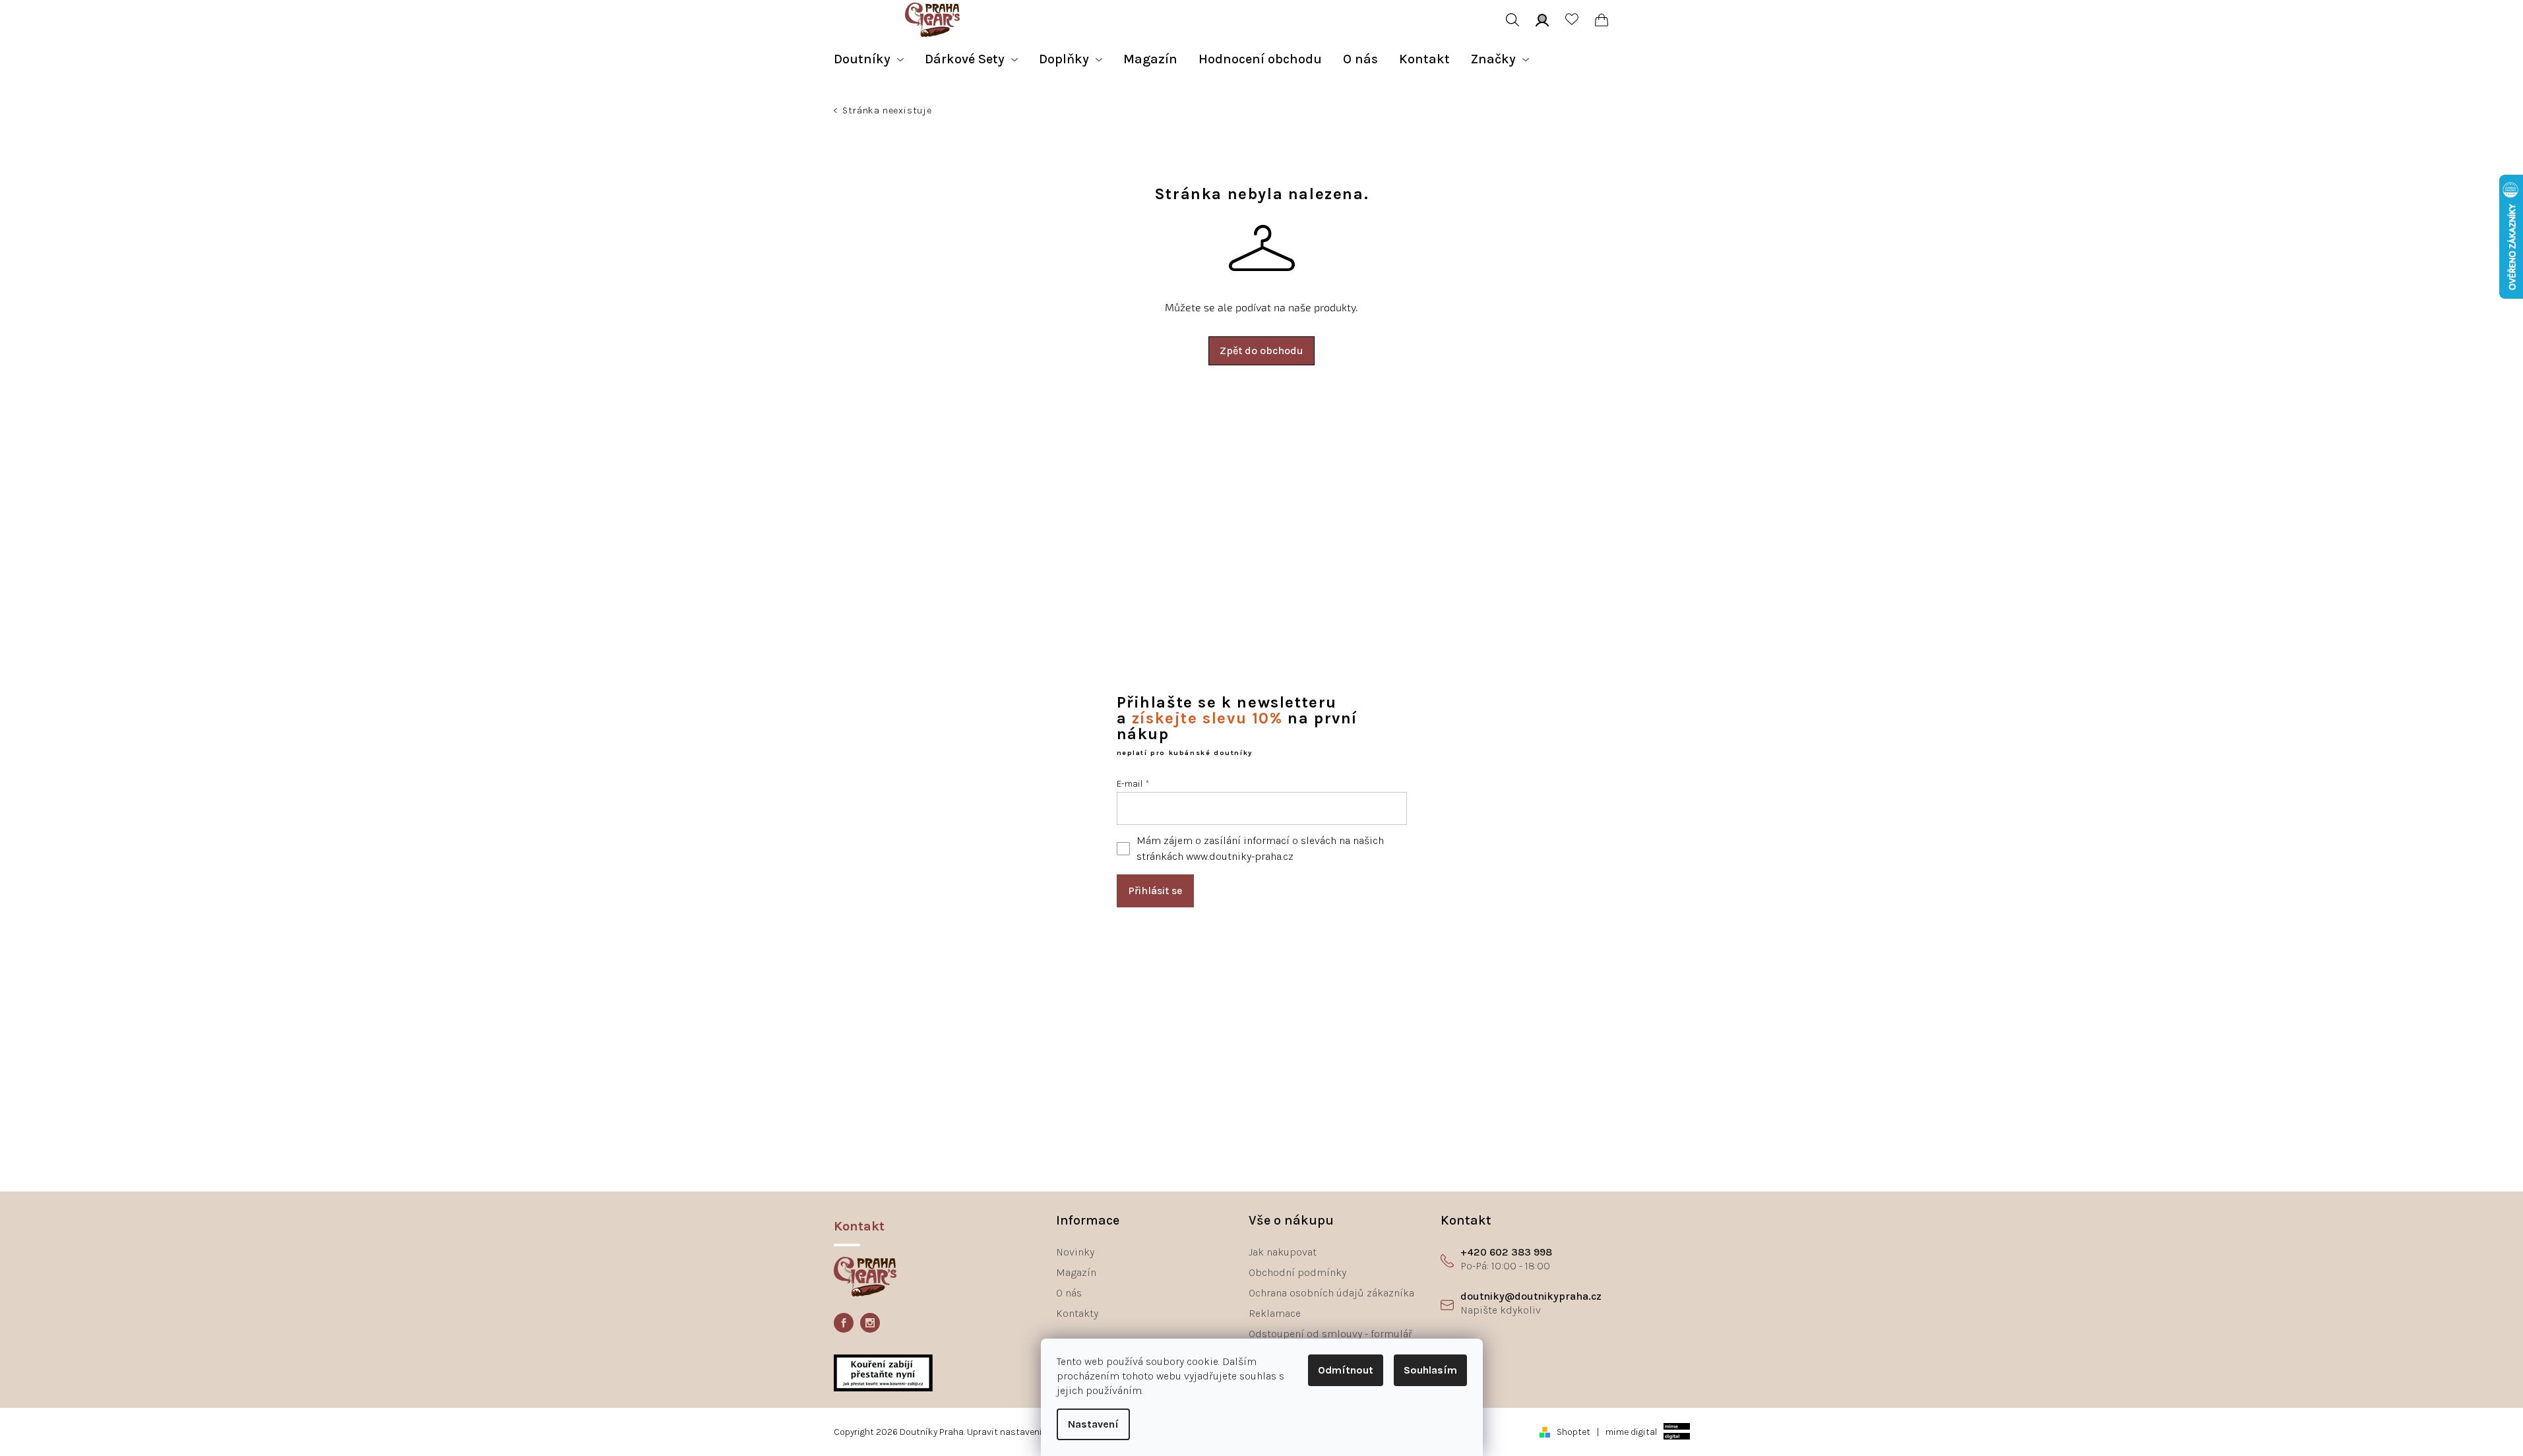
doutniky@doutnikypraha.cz (1531, 1296)
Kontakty (1077, 1313)
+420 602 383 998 (1506, 1252)
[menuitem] (869, 59)
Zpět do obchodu (1261, 350)
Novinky (1075, 1252)
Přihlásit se (1155, 891)
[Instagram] (870, 1323)
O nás (1069, 1293)
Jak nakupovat (1283, 1252)
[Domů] (837, 112)
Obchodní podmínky (1297, 1272)
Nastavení (1093, 1424)
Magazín (1076, 1272)
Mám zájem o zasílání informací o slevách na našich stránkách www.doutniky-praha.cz (1260, 848)
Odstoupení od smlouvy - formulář (1330, 1334)
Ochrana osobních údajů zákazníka (1331, 1293)
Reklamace (1275, 1313)
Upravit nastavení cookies (1022, 1432)
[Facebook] (844, 1323)
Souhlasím (1430, 1370)
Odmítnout (1346, 1370)
